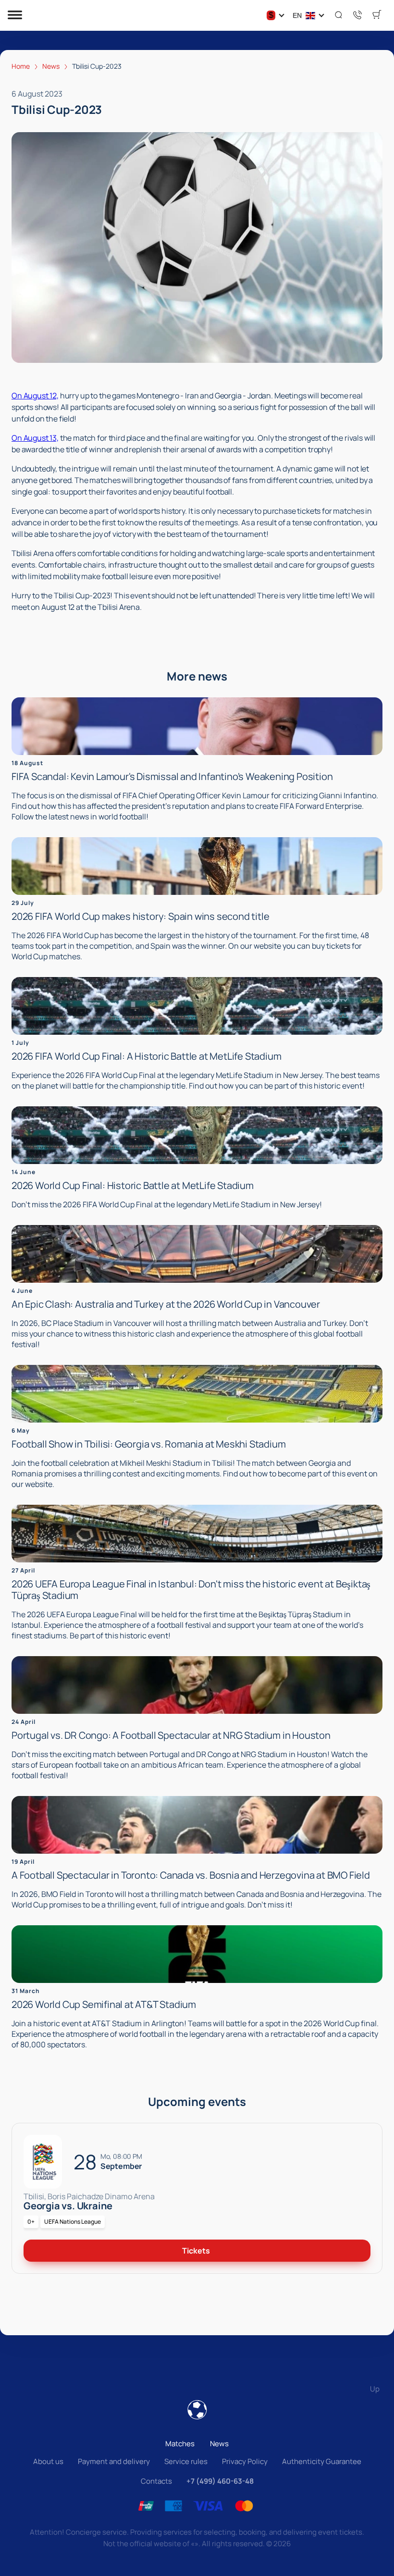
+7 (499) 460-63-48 (220, 2481)
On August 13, (35, 438)
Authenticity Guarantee (322, 2461)
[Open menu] (15, 16)
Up (375, 2389)
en (297, 15)
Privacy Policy (245, 2461)
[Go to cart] (377, 15)
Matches (180, 2444)
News (219, 2444)
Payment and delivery (114, 2461)
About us (48, 2461)
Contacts (156, 2481)
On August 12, (35, 396)
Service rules (186, 2461)
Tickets (196, 2251)
